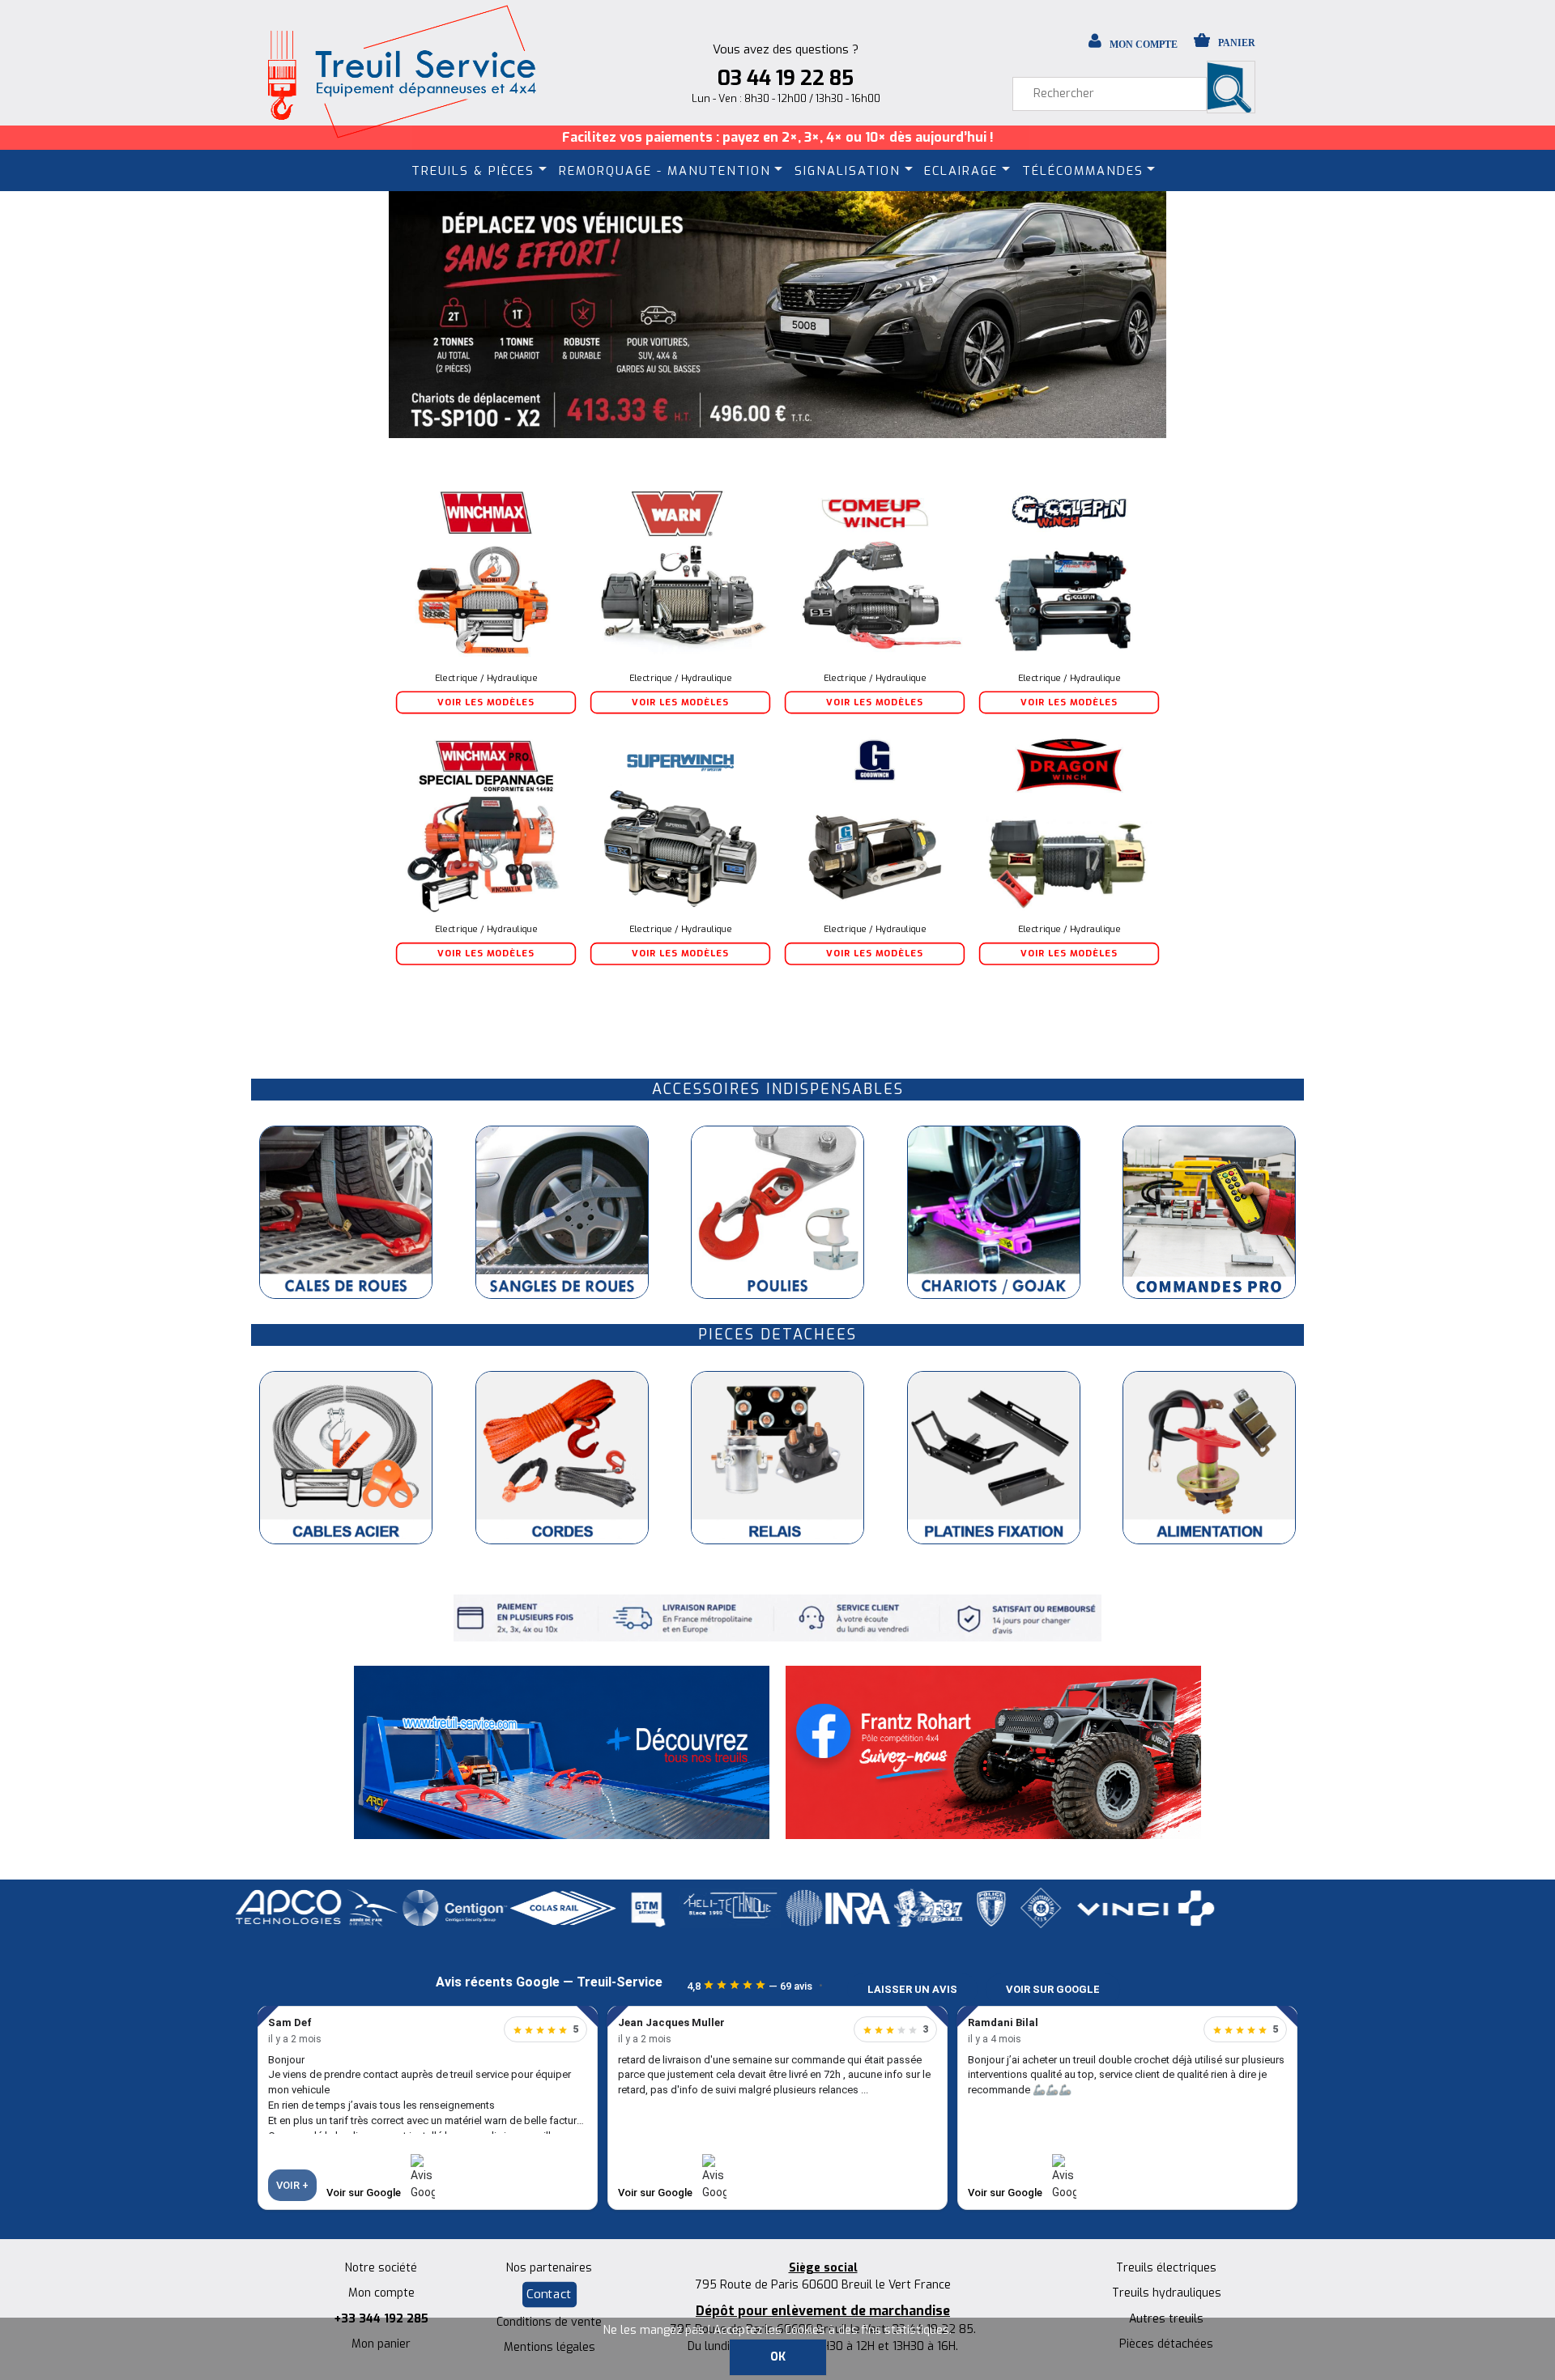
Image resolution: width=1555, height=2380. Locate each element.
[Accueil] (401, 71)
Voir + (292, 2185)
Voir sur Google (1053, 1989)
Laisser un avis (912, 1989)
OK (778, 2357)
